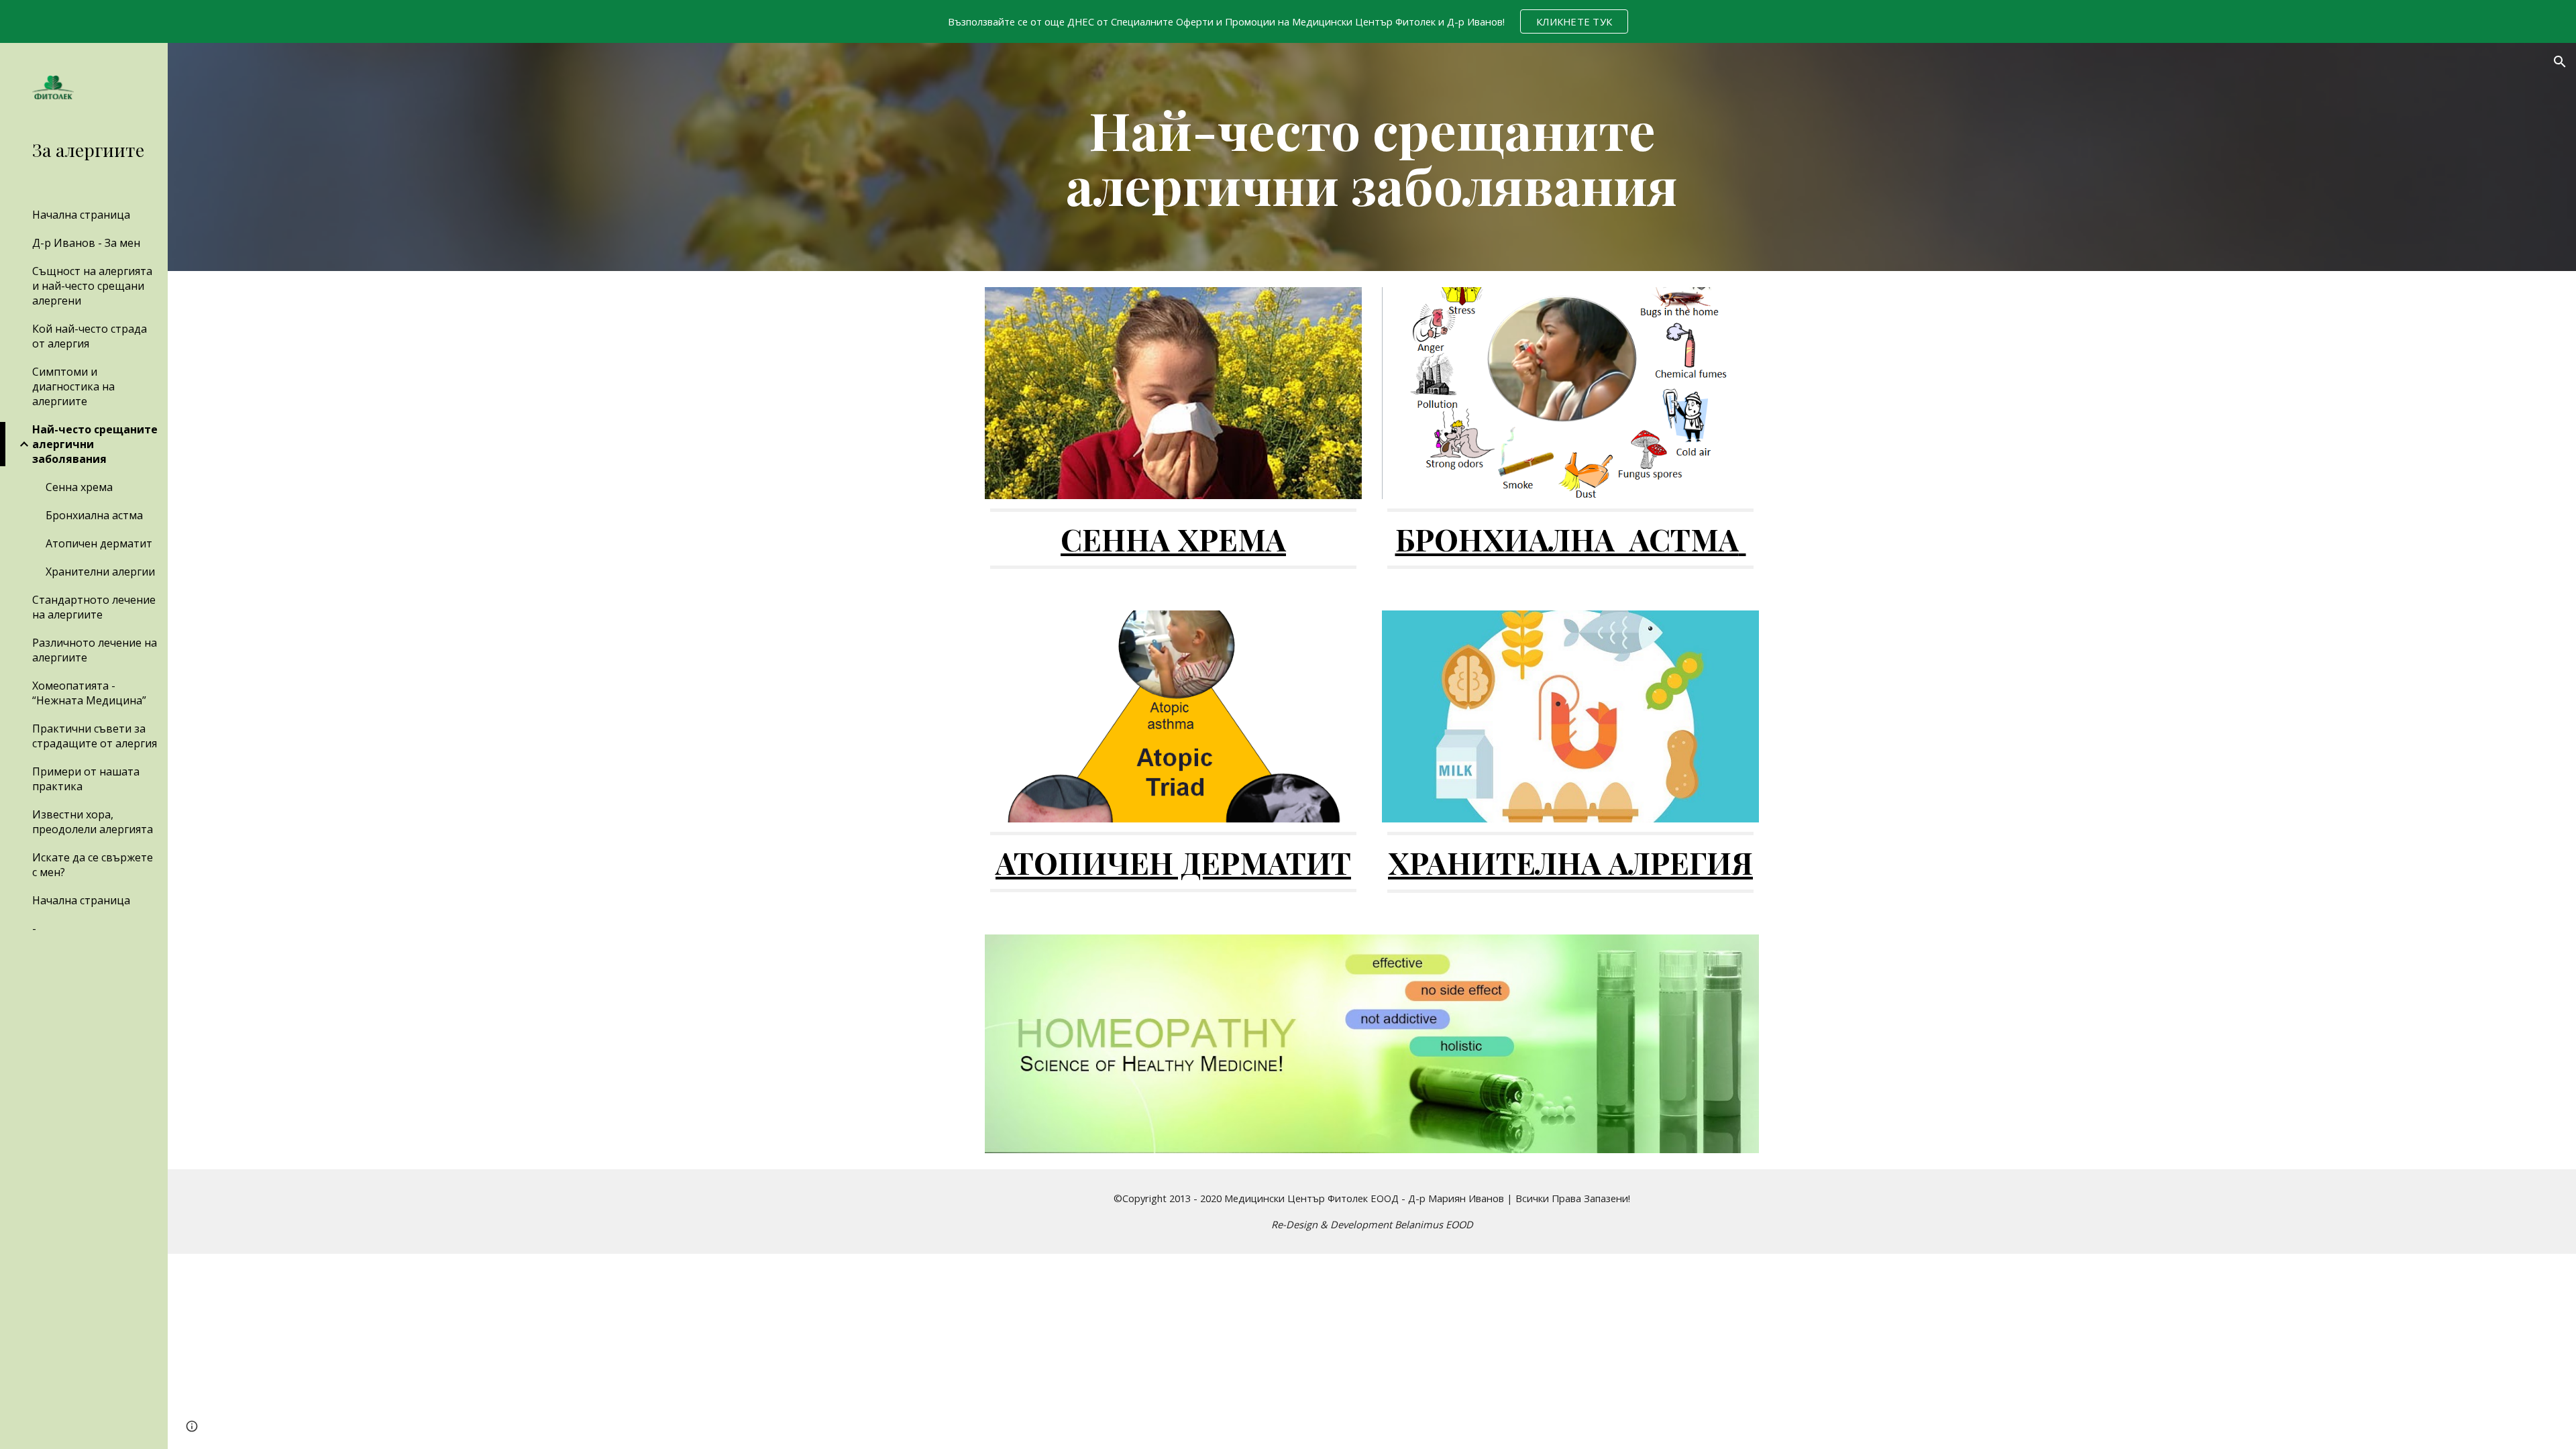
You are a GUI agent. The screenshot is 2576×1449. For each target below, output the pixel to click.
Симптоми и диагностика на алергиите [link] (73, 386)
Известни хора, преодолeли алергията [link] (93, 822)
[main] (1372, 157)
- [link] (34, 928)
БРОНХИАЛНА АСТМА (1567, 539)
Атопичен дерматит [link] (99, 543)
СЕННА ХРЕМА (1173, 539)
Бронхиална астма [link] (94, 515)
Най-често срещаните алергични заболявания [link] (95, 444)
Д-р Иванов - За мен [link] (86, 243)
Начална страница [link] (81, 215)
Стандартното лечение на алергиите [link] (94, 607)
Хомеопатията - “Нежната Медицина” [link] (89, 693)
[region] (1288, 21)
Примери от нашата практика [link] (86, 779)
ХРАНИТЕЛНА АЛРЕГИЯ (1570, 862)
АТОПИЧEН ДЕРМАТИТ (1173, 862)
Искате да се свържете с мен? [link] (93, 865)
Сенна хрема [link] (79, 487)
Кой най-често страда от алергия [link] (90, 336)
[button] (2560, 62)
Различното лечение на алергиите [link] (95, 650)
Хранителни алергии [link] (100, 572)
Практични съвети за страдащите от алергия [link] (95, 736)
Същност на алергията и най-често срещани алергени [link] (92, 286)
